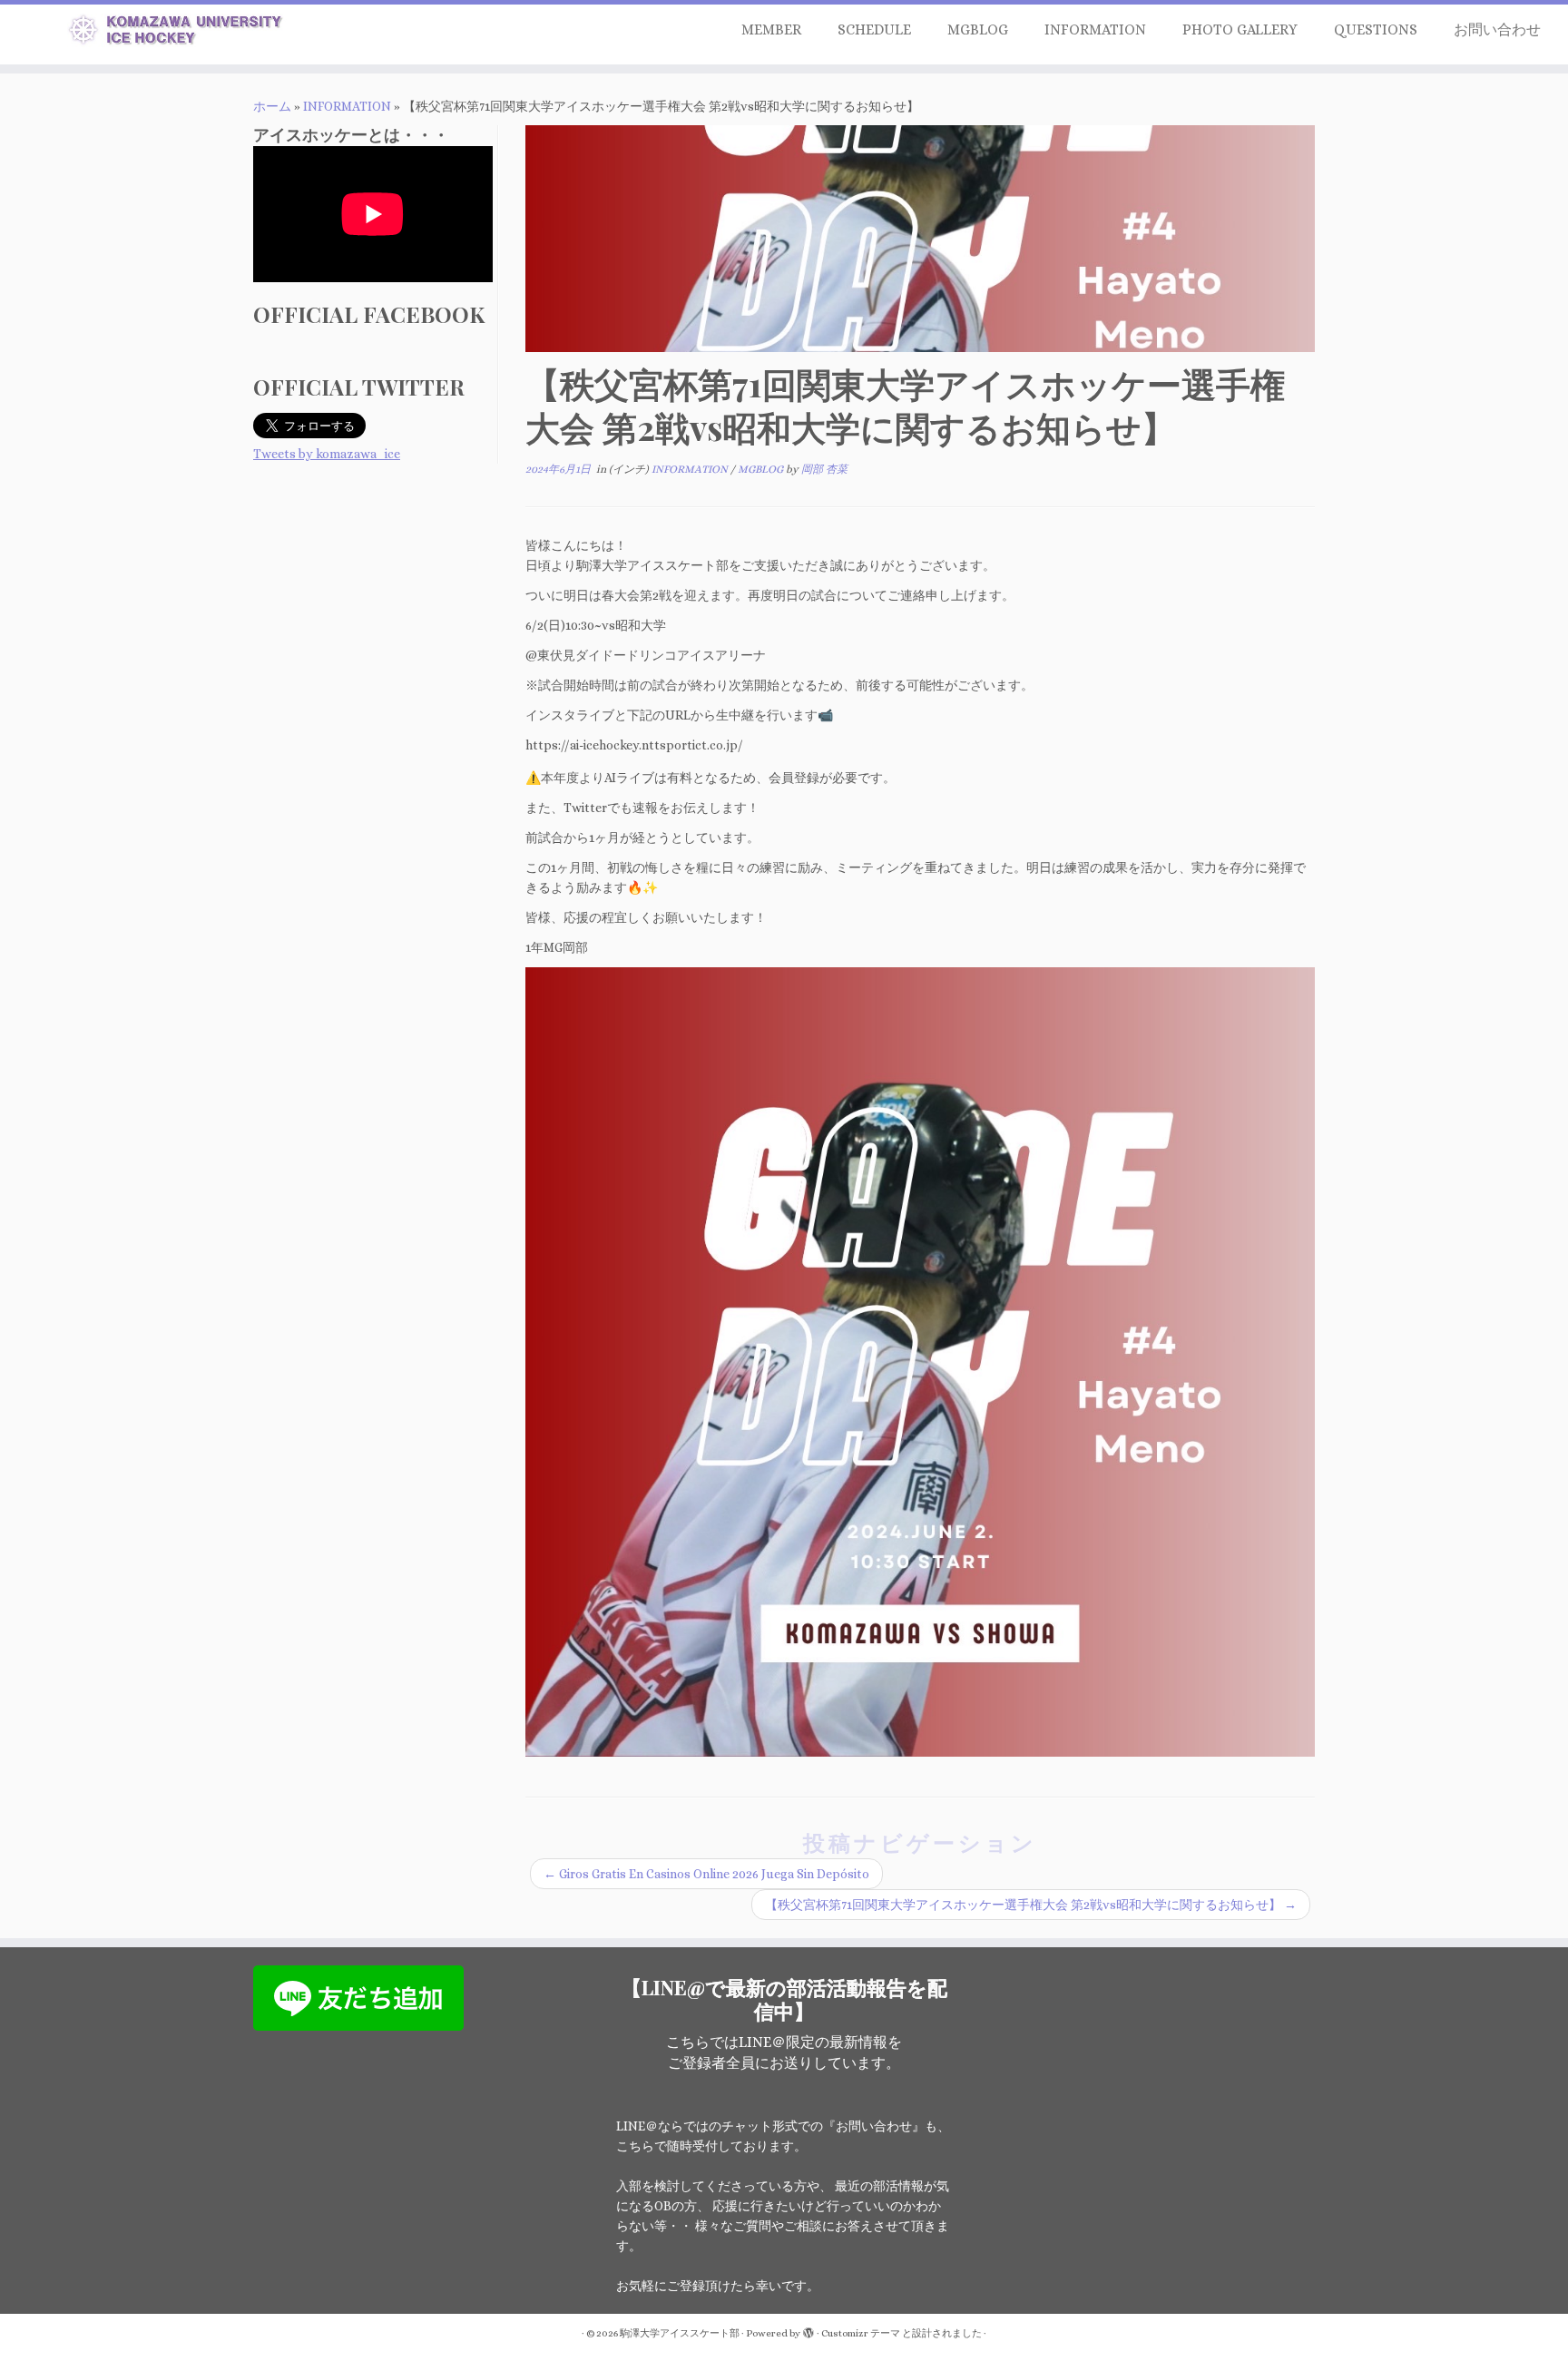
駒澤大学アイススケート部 (680, 2333)
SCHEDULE (874, 29)
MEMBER (771, 29)
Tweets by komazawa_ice (327, 454)
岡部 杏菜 (824, 469)
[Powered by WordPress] (808, 2330)
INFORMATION (1095, 29)
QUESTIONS (1376, 29)
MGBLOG (978, 29)
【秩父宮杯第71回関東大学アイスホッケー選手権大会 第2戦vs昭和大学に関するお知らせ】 (1031, 1905)
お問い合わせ (1497, 29)
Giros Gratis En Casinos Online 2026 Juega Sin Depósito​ (706, 1874)
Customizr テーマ (861, 2333)
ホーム (272, 106)
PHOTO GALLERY (1240, 29)
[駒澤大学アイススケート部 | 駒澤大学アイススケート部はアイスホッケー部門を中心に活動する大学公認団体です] (181, 33)
